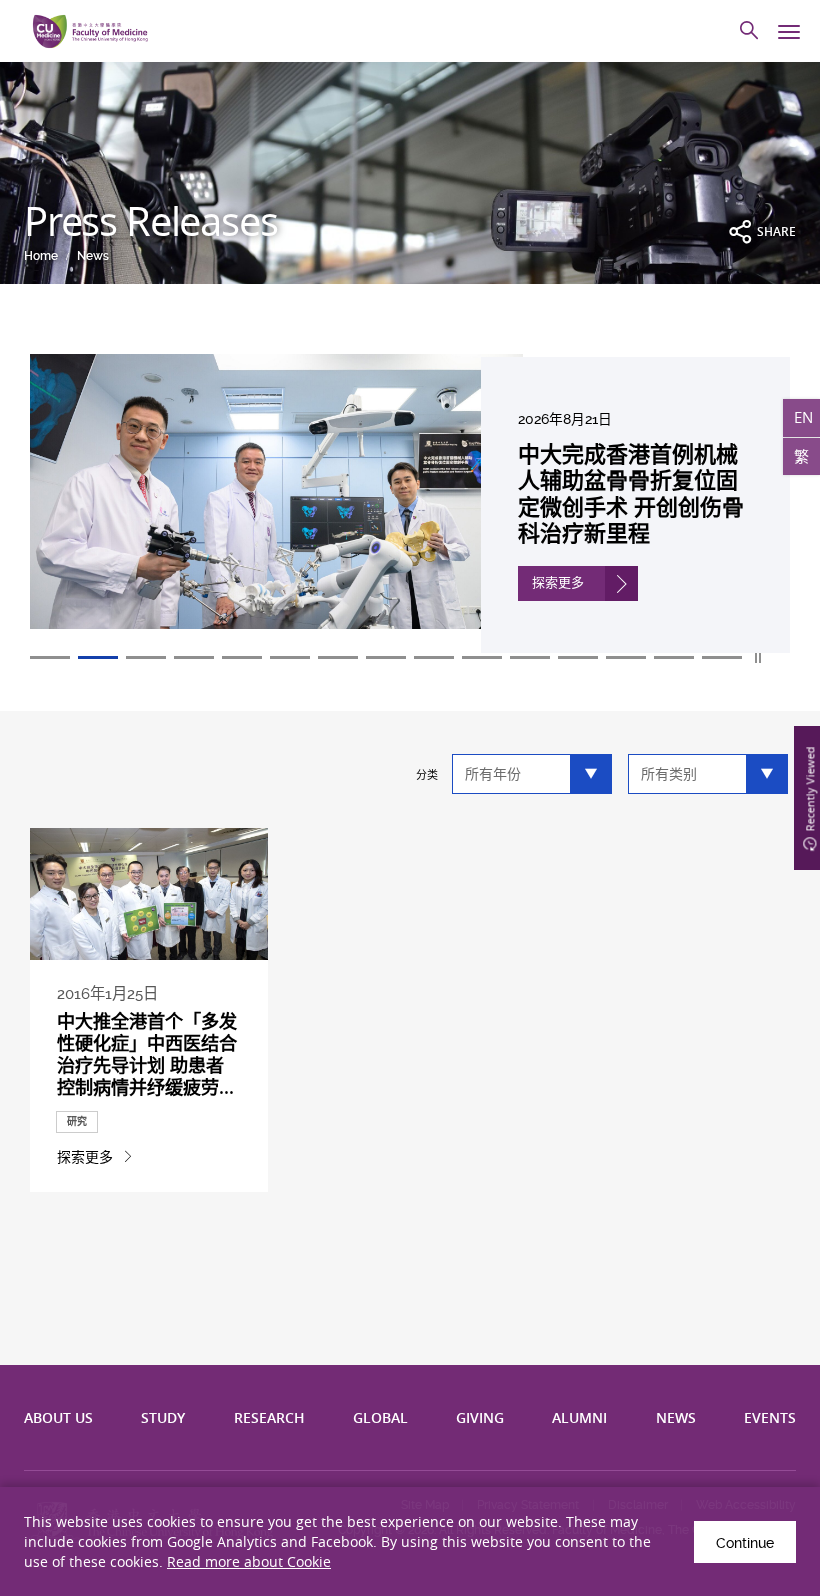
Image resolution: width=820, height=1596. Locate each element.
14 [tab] (674, 657)
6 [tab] (290, 657)
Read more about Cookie (249, 1561)
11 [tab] (530, 657)
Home (41, 256)
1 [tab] (50, 657)
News (93, 256)
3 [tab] (146, 657)
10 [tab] (482, 657)
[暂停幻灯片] (759, 658)
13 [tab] (626, 657)
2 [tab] (98, 657)
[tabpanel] (410, 503)
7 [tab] (338, 657)
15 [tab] (722, 657)
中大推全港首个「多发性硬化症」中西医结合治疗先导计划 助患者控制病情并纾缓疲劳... (147, 1053)
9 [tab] (434, 657)
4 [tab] (194, 657)
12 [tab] (578, 657)
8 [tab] (386, 657)
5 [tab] (242, 657)
